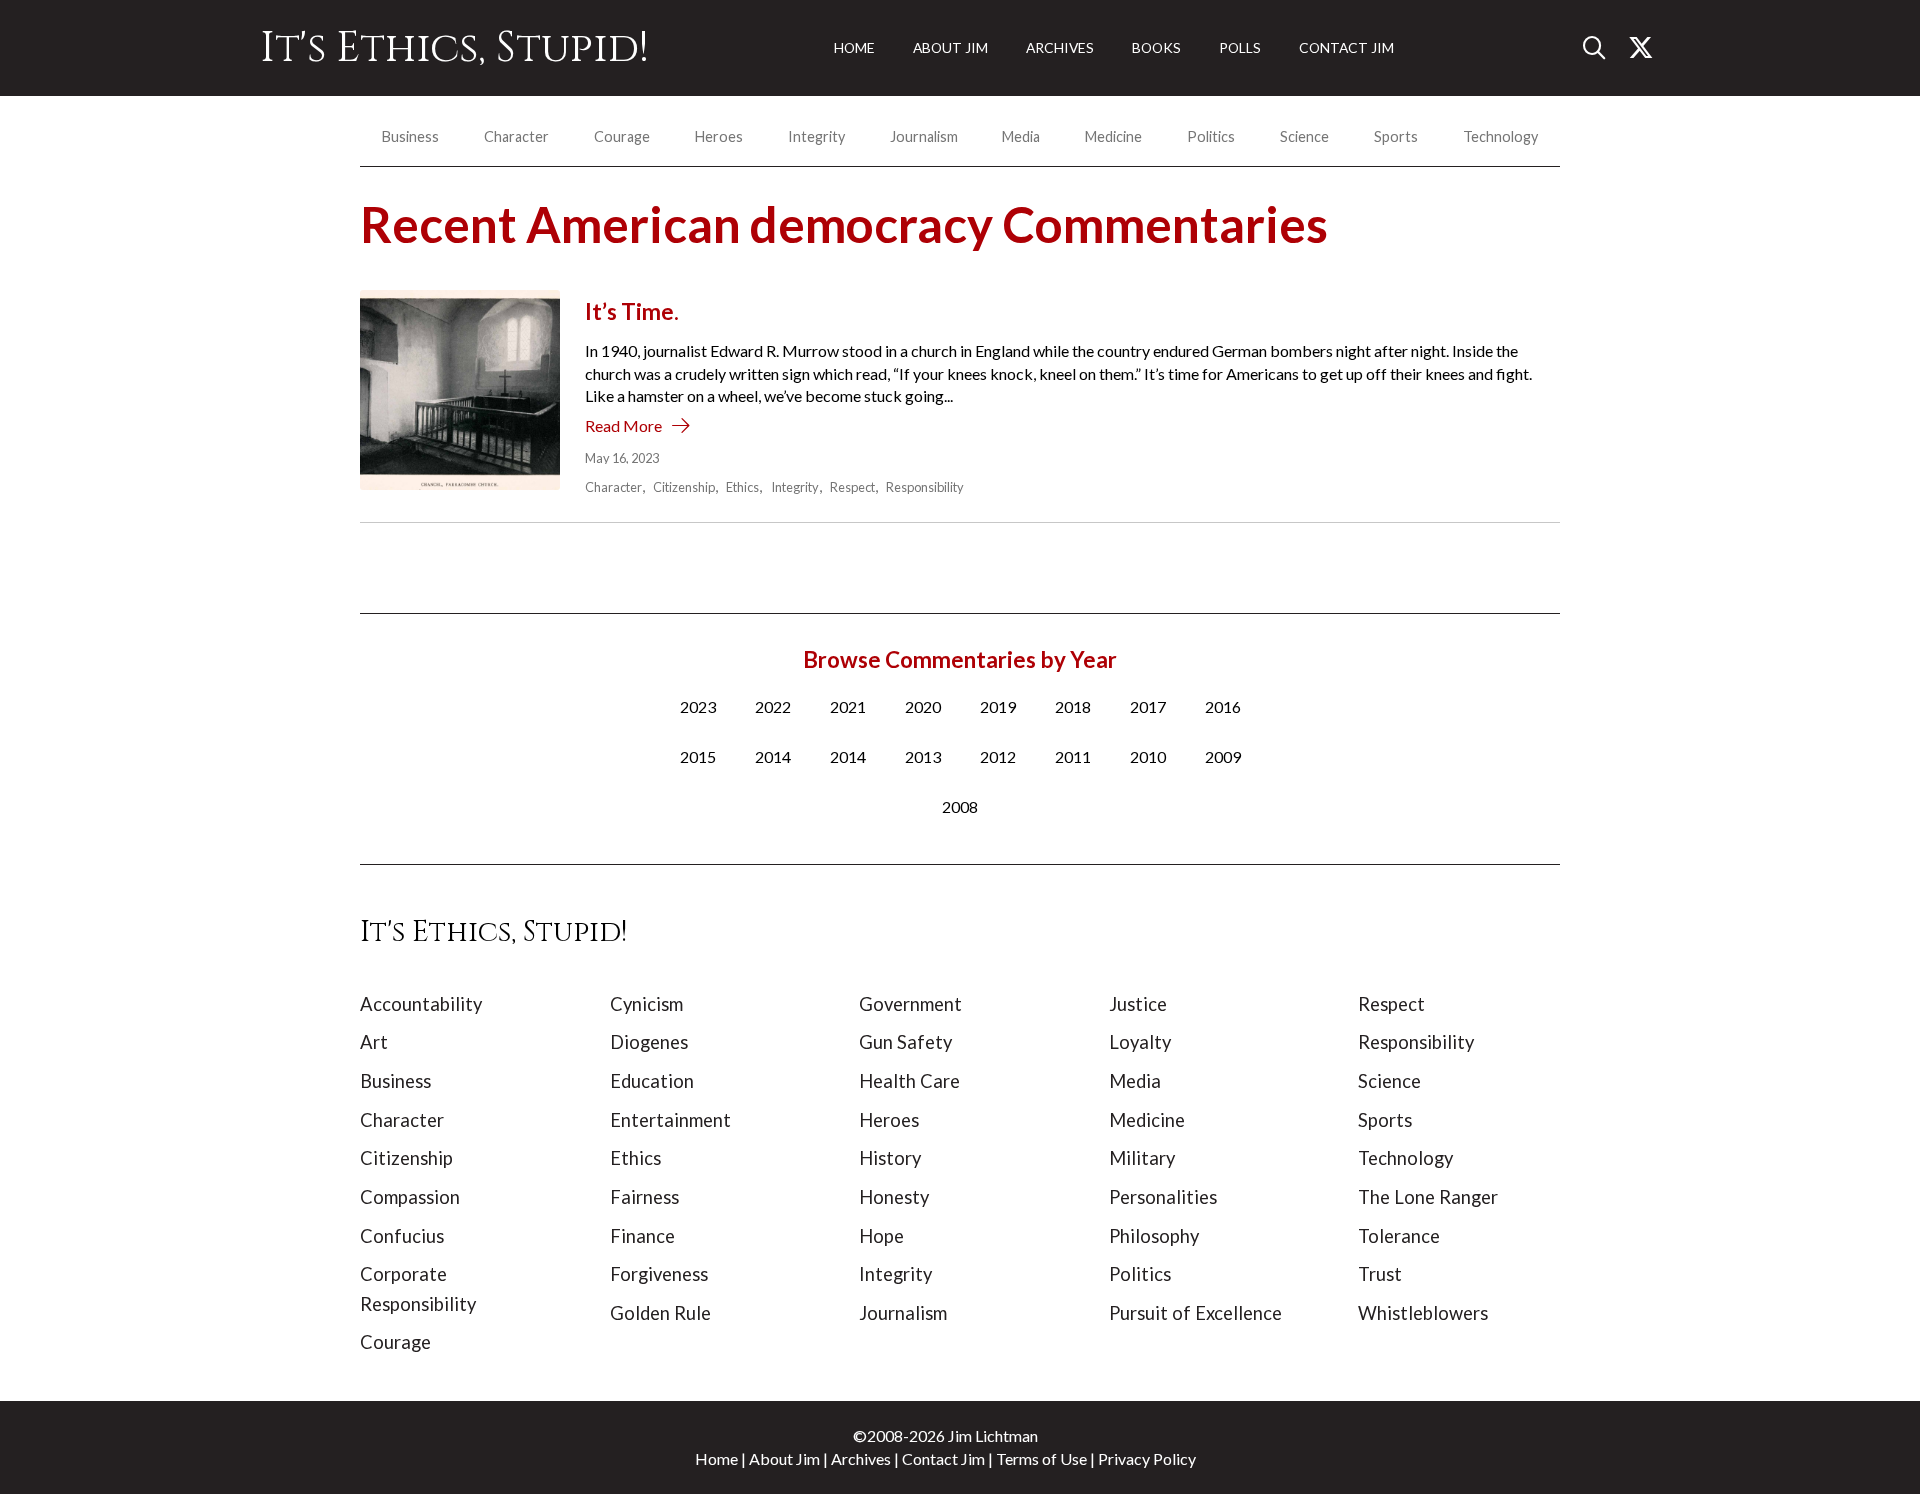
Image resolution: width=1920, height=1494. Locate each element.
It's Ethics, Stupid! (454, 48)
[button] (1602, 48)
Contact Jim (943, 1458)
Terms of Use (1041, 1458)
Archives (861, 1458)
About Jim (784, 1458)
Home (716, 1458)
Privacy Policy (1147, 1458)
